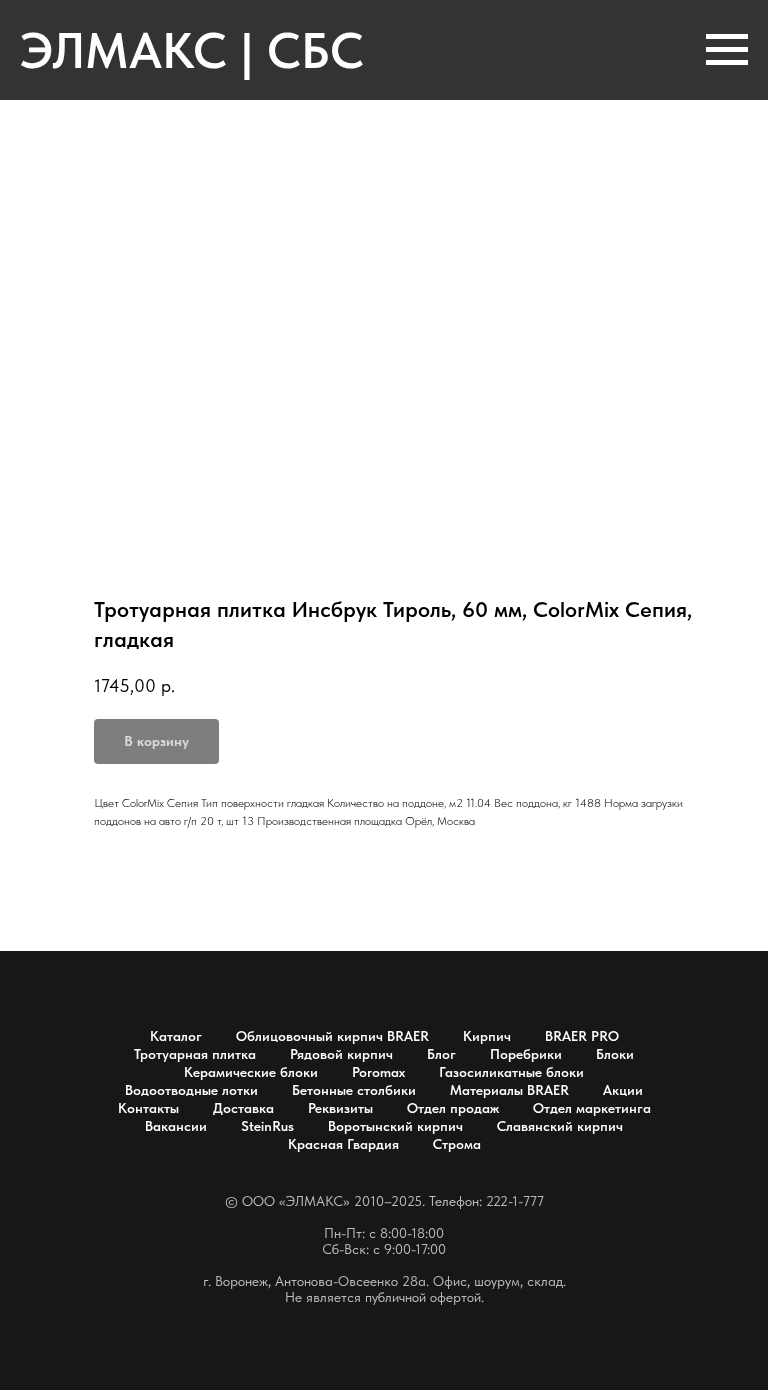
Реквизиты (340, 1108)
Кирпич (487, 1036)
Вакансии (176, 1126)
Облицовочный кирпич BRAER (332, 1036)
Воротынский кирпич (395, 1126)
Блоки (615, 1054)
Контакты (148, 1108)
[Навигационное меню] (727, 50)
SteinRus (267, 1126)
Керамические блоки (251, 1072)
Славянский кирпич (560, 1126)
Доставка (243, 1108)
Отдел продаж (453, 1108)
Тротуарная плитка (195, 1054)
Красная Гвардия (343, 1144)
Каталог (176, 1036)
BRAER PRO (582, 1036)
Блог (441, 1054)
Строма (457, 1144)
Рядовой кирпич (341, 1054)
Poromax (378, 1072)
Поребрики (526, 1054)
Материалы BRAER (509, 1090)
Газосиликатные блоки (511, 1072)
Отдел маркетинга (592, 1108)
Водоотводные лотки (191, 1090)
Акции (623, 1090)
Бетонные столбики (354, 1090)
